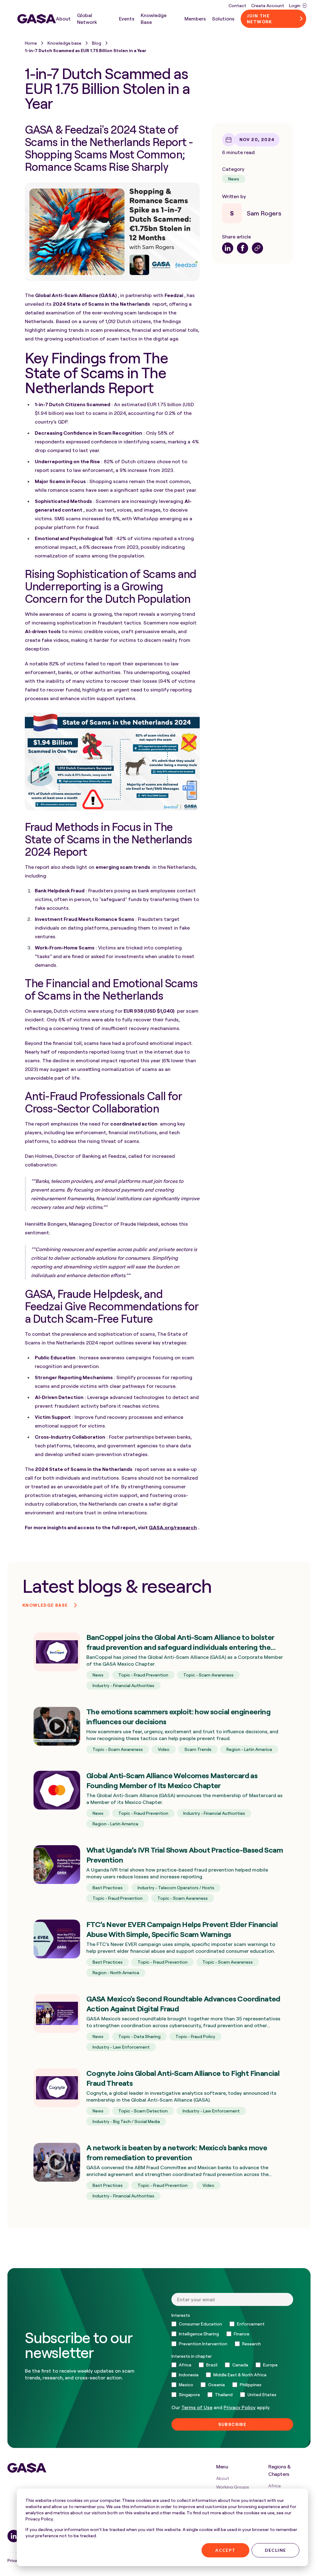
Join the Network (259, 19)
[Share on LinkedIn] (228, 248)
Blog (97, 43)
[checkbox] (232, 2334)
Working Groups (233, 2487)
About (63, 19)
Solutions (223, 19)
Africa (275, 2486)
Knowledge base (64, 43)
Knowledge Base (154, 19)
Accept (225, 2550)
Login (295, 5)
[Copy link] (257, 248)
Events (127, 19)
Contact (237, 5)
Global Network (87, 19)
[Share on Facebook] (243, 248)
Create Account (268, 5)
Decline (276, 2550)
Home (31, 43)
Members (195, 19)
